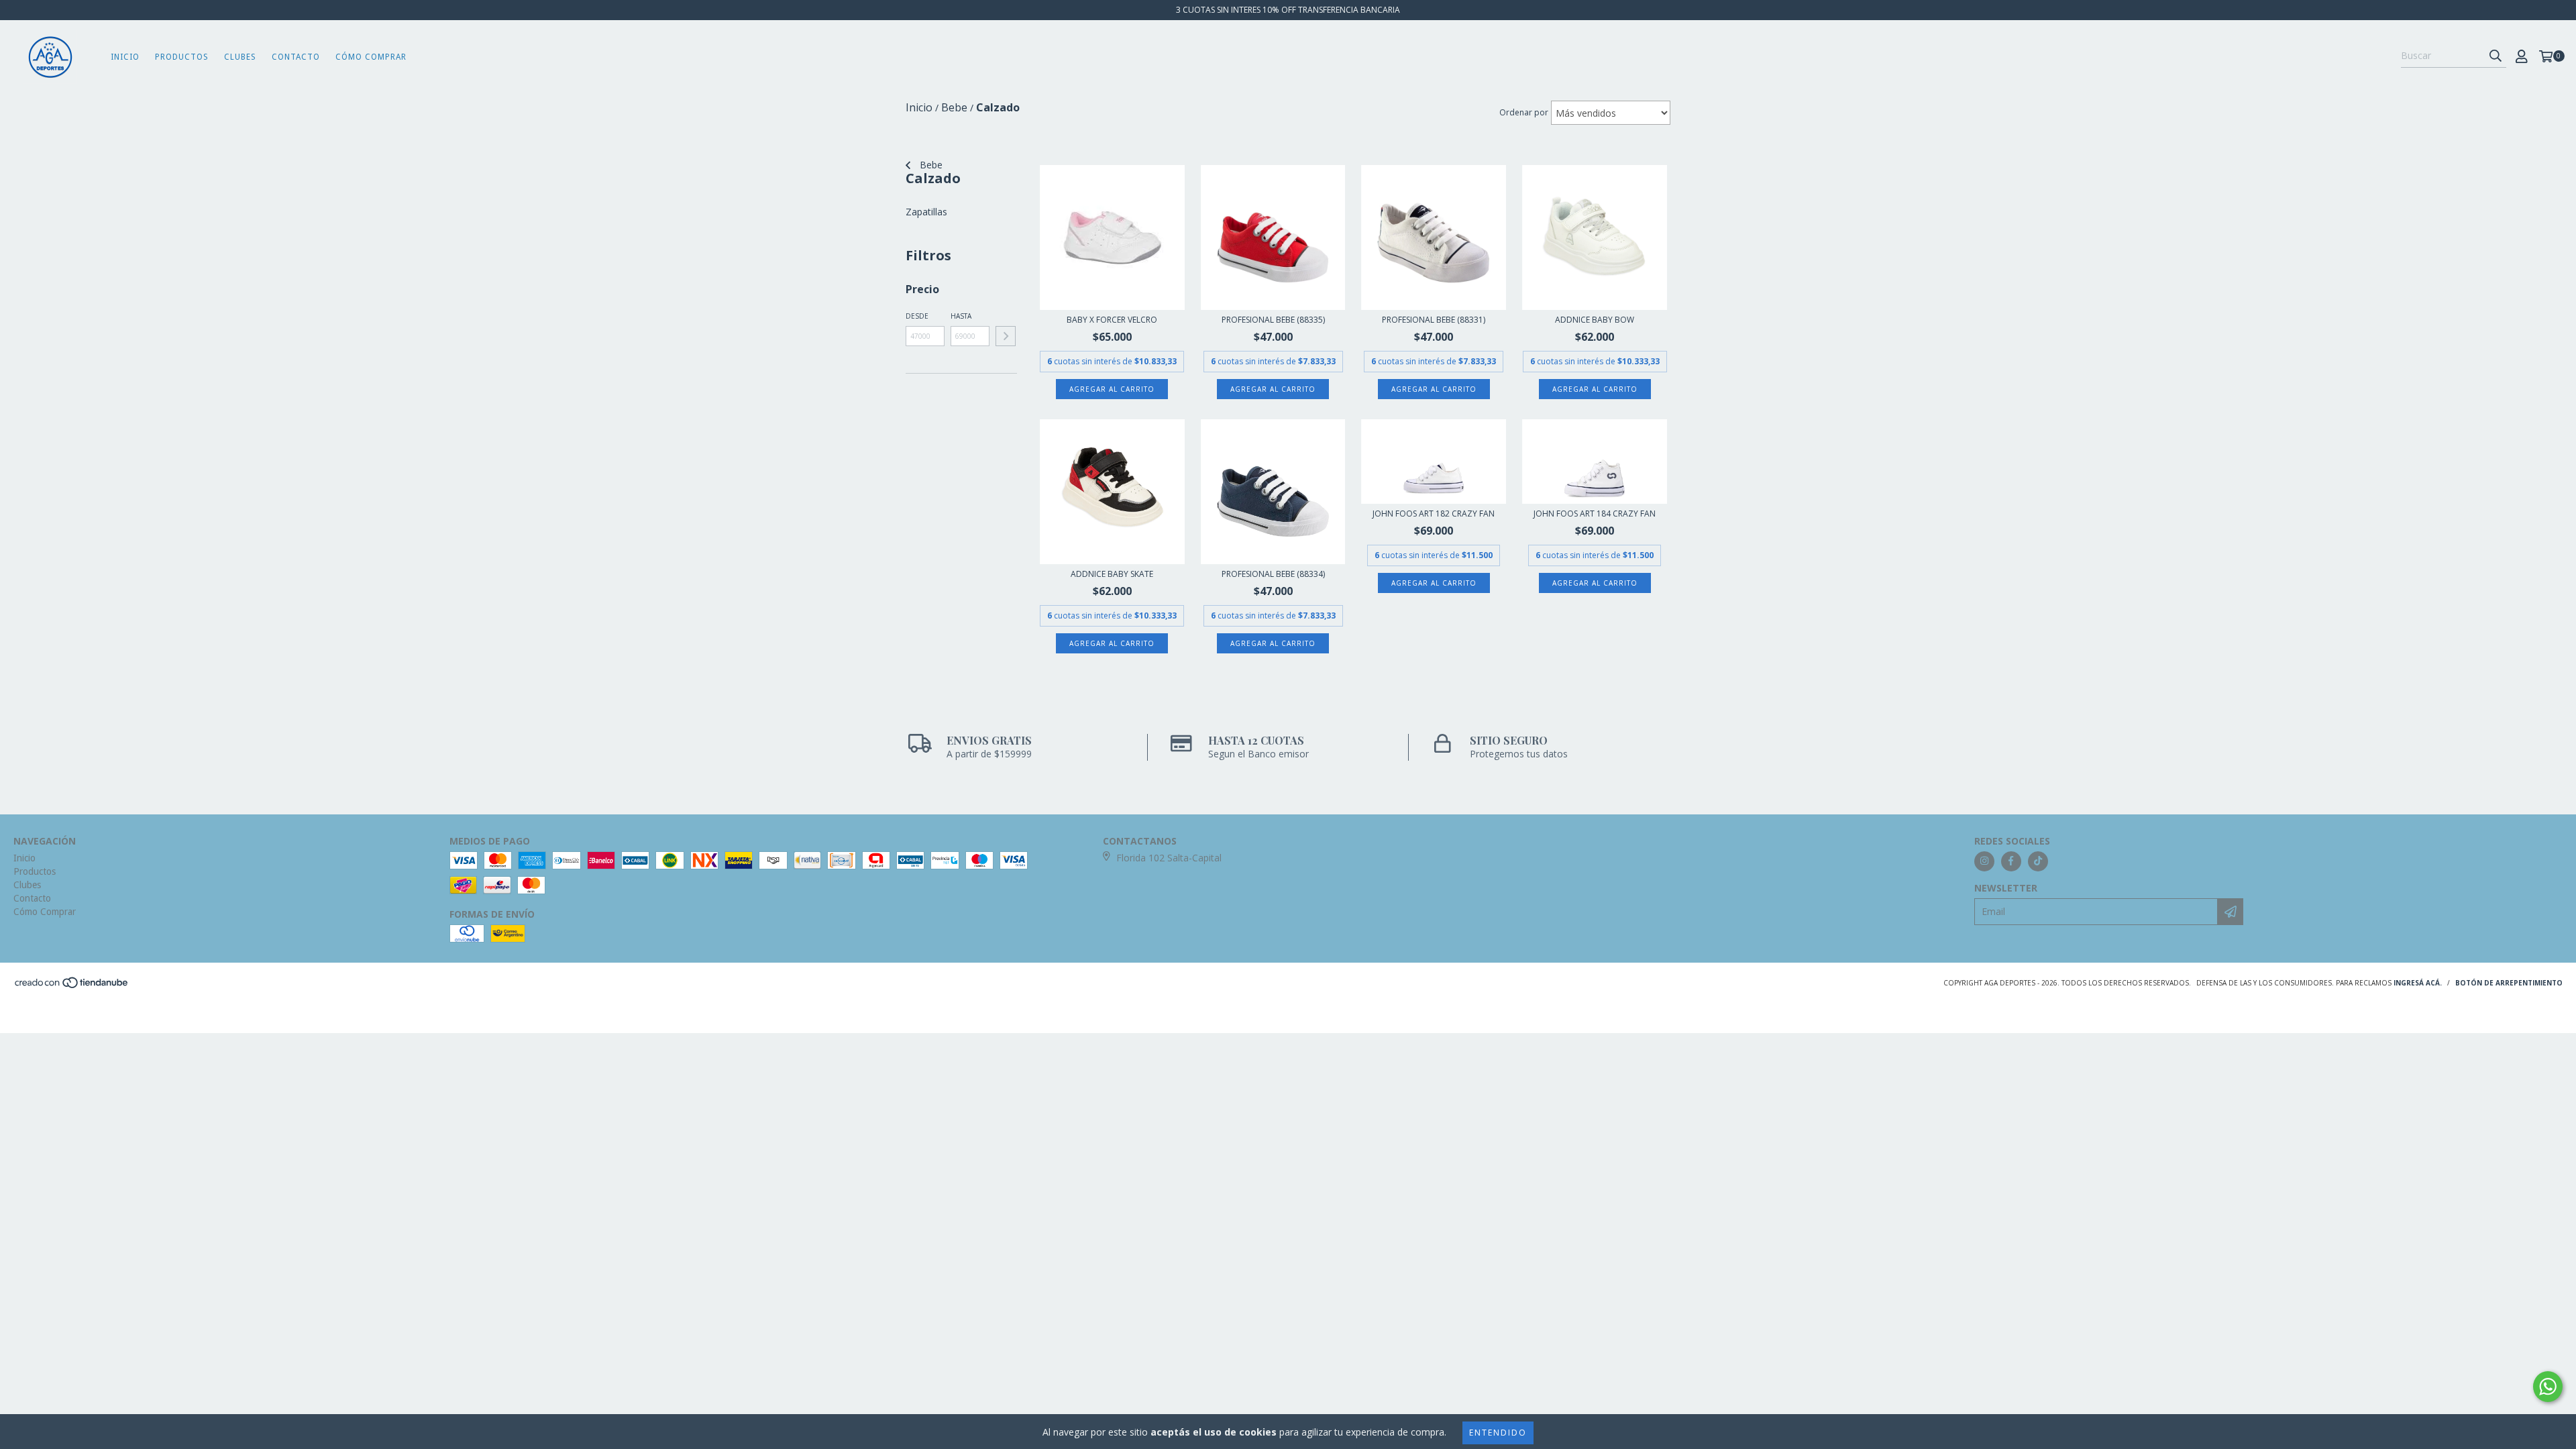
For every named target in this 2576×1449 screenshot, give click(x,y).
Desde (917, 316)
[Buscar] (2495, 56)
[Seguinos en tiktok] (2038, 861)
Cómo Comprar (371, 57)
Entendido (1498, 1433)
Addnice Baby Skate (1112, 574)
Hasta (961, 316)
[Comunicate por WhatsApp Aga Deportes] (2548, 1387)
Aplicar (1006, 336)
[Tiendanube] (72, 986)
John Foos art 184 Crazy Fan (1595, 514)
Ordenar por (1524, 112)
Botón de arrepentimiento (2509, 983)
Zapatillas (926, 212)
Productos (182, 57)
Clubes (240, 57)
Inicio (125, 57)
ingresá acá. (2418, 983)
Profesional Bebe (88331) (1434, 320)
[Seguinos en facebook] (2011, 861)
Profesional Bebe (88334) (1273, 574)
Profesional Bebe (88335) (1273, 320)
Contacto (296, 57)
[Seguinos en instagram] (1984, 861)
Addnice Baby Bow (1595, 320)
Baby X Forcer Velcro (1112, 320)
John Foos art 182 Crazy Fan (1434, 514)
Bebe (930, 165)
